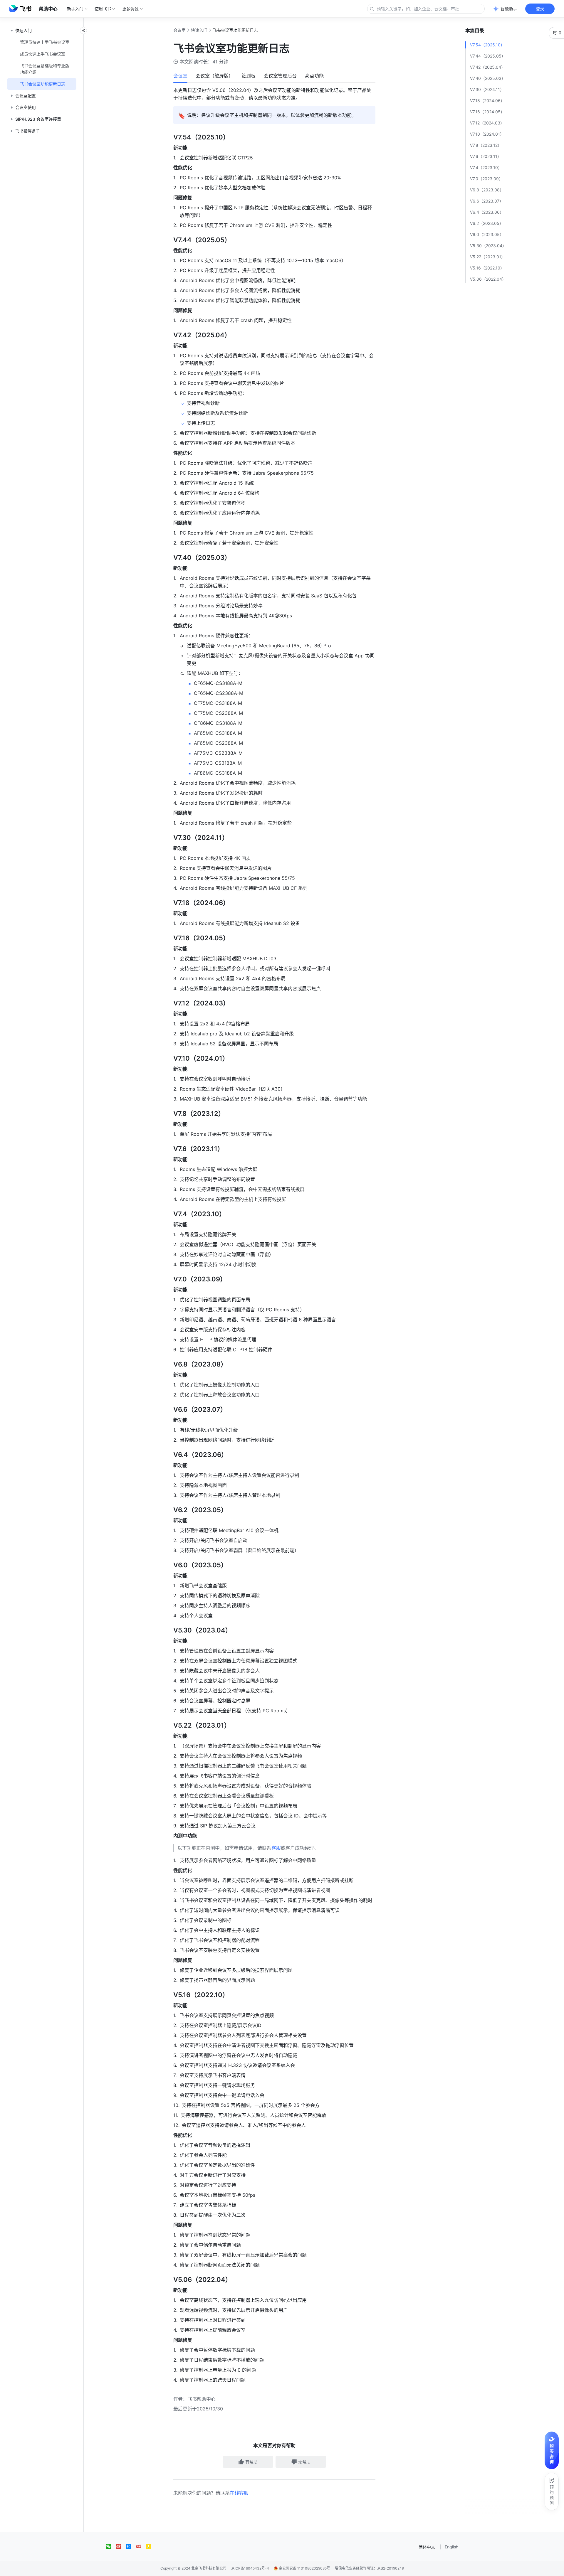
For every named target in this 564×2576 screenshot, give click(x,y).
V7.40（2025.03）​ (488, 78)
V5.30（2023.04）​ (488, 246)
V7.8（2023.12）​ (486, 145)
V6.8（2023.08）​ (487, 190)
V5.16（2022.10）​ (487, 268)
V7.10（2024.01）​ (487, 134)
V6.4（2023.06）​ (487, 212)
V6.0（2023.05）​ (487, 234)
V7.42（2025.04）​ (488, 67)
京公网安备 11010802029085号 (304, 2568)
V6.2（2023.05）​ (487, 223)
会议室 (179, 30)
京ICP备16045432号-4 (250, 2568)
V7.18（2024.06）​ (487, 101)
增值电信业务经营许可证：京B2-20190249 (369, 2568)
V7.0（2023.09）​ (486, 179)
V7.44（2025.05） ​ (488, 56)
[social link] (111, 2546)
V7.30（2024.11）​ (487, 89)
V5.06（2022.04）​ (488, 279)
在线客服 (239, 2493)
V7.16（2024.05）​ (487, 112)
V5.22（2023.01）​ (488, 257)
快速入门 (199, 30)
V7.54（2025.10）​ (487, 45)
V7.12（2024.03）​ (487, 123)
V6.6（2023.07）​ (487, 201)
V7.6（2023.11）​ (486, 156)
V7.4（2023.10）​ (486, 167)
